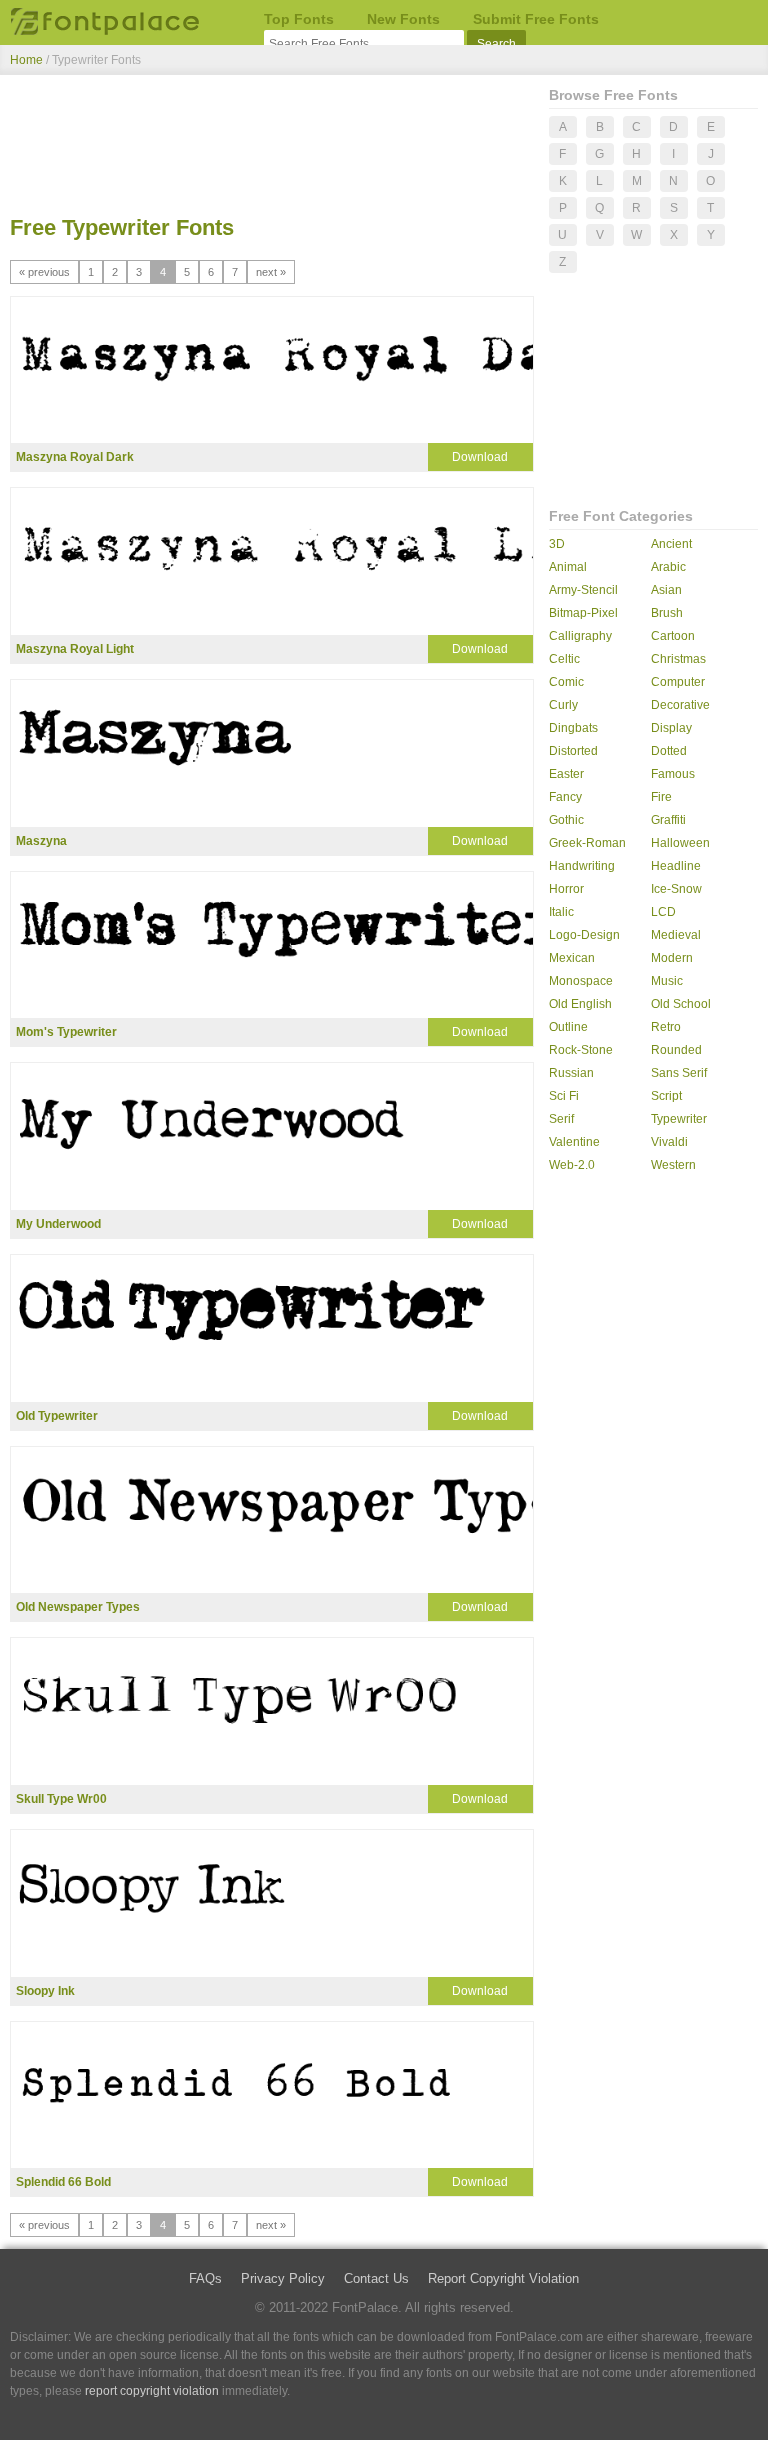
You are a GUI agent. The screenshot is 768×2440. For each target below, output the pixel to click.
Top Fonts (299, 19)
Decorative (680, 705)
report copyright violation (152, 2391)
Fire (661, 797)
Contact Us (376, 2278)
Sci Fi (564, 1096)
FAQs (205, 2278)
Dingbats (573, 728)
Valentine (574, 1142)
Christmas (678, 659)
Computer (678, 682)
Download (480, 457)
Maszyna (41, 841)
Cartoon (673, 636)
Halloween (680, 843)
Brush (667, 613)
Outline (568, 1027)
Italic (561, 912)
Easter (566, 774)
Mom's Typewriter (66, 1032)
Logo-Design (584, 935)
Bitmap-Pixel (583, 613)
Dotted (669, 751)
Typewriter (679, 1119)
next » (271, 272)
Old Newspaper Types (78, 1607)
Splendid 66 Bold (63, 2182)
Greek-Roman (587, 843)
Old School (681, 1004)
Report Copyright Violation (503, 2278)
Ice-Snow (676, 889)
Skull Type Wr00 (61, 1799)
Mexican (572, 958)
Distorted (573, 751)
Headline (676, 866)
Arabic (668, 567)
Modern (672, 958)
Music (667, 981)
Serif (561, 1119)
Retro (666, 1027)
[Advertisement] (272, 148)
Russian (571, 1073)
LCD (663, 912)
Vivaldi (669, 1142)
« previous (44, 272)
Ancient (671, 544)
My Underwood (58, 1224)
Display (671, 728)
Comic (566, 682)
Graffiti (668, 820)
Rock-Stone (581, 1050)
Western (673, 1165)
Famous (673, 774)
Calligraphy (580, 636)
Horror (566, 889)
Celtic (564, 659)
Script (666, 1096)
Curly (563, 705)
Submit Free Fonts (536, 19)
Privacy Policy (283, 2278)
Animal (568, 567)
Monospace (581, 981)
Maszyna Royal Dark (75, 457)
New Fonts (403, 19)
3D (557, 544)
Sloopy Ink (45, 1991)
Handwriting (582, 866)
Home (26, 60)
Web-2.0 (572, 1165)
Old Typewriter (57, 1416)
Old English (580, 1004)
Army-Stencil (583, 590)
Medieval (676, 935)
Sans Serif (679, 1073)
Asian (666, 590)
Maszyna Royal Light (75, 649)
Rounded (676, 1050)
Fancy (565, 797)
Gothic (566, 820)
